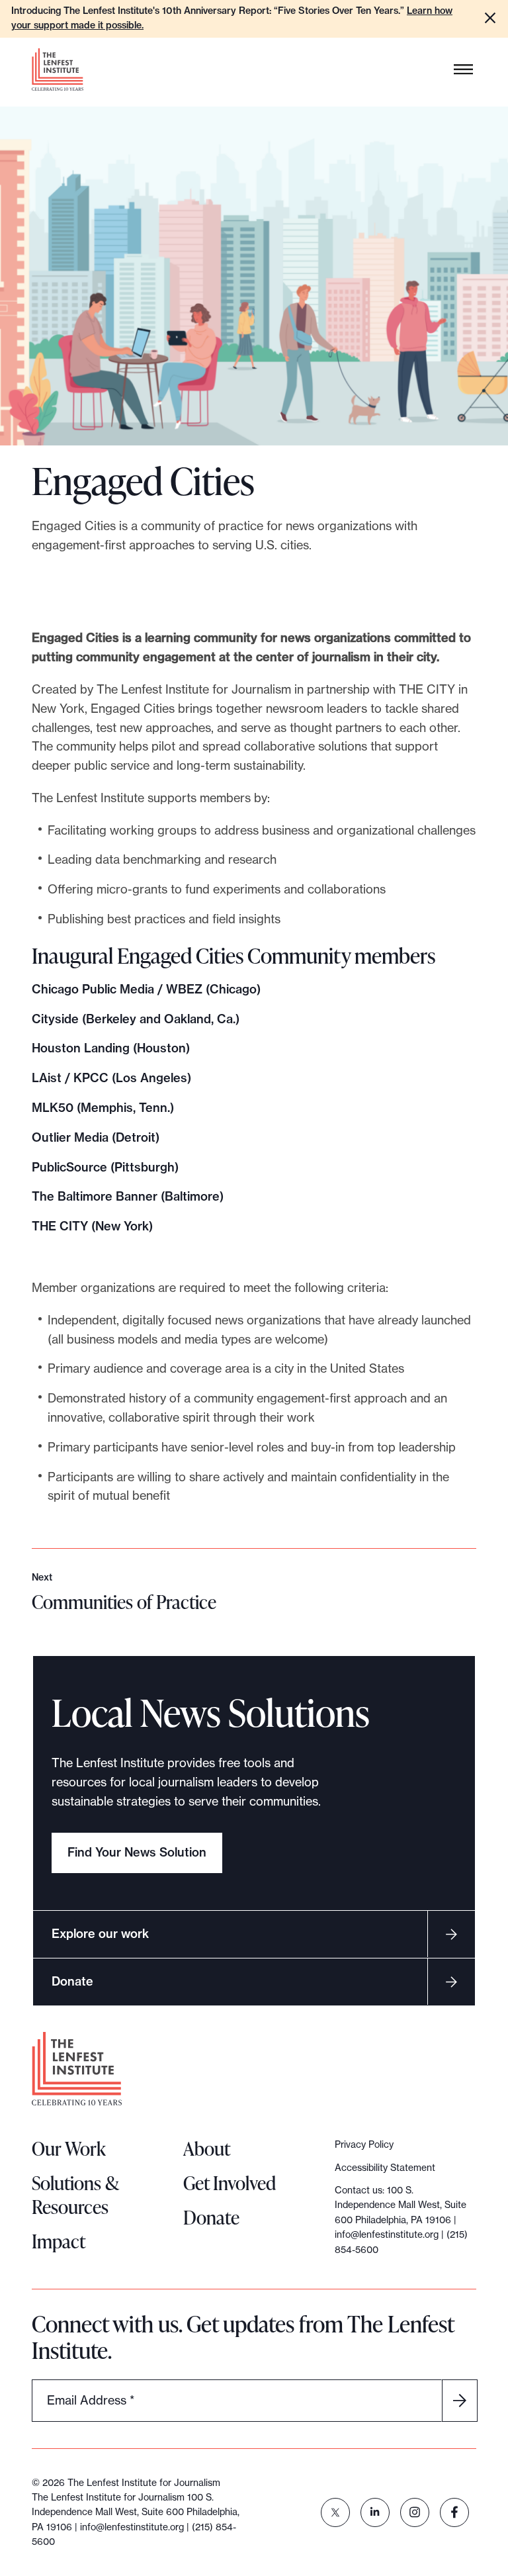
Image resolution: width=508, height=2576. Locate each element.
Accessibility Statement (385, 2168)
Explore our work (100, 1934)
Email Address (91, 2400)
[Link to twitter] (335, 2512)
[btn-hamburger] (464, 69)
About (207, 2148)
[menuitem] (335, 2512)
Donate (72, 1981)
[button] (490, 18)
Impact (59, 2241)
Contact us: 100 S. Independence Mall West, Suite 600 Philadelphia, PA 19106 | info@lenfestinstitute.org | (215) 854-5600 (401, 2220)
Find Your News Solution (137, 1852)
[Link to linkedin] (375, 2512)
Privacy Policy (364, 2144)
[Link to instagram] (415, 2512)
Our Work (69, 2148)
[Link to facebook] (454, 2512)
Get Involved (230, 2183)
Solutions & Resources (75, 2195)
